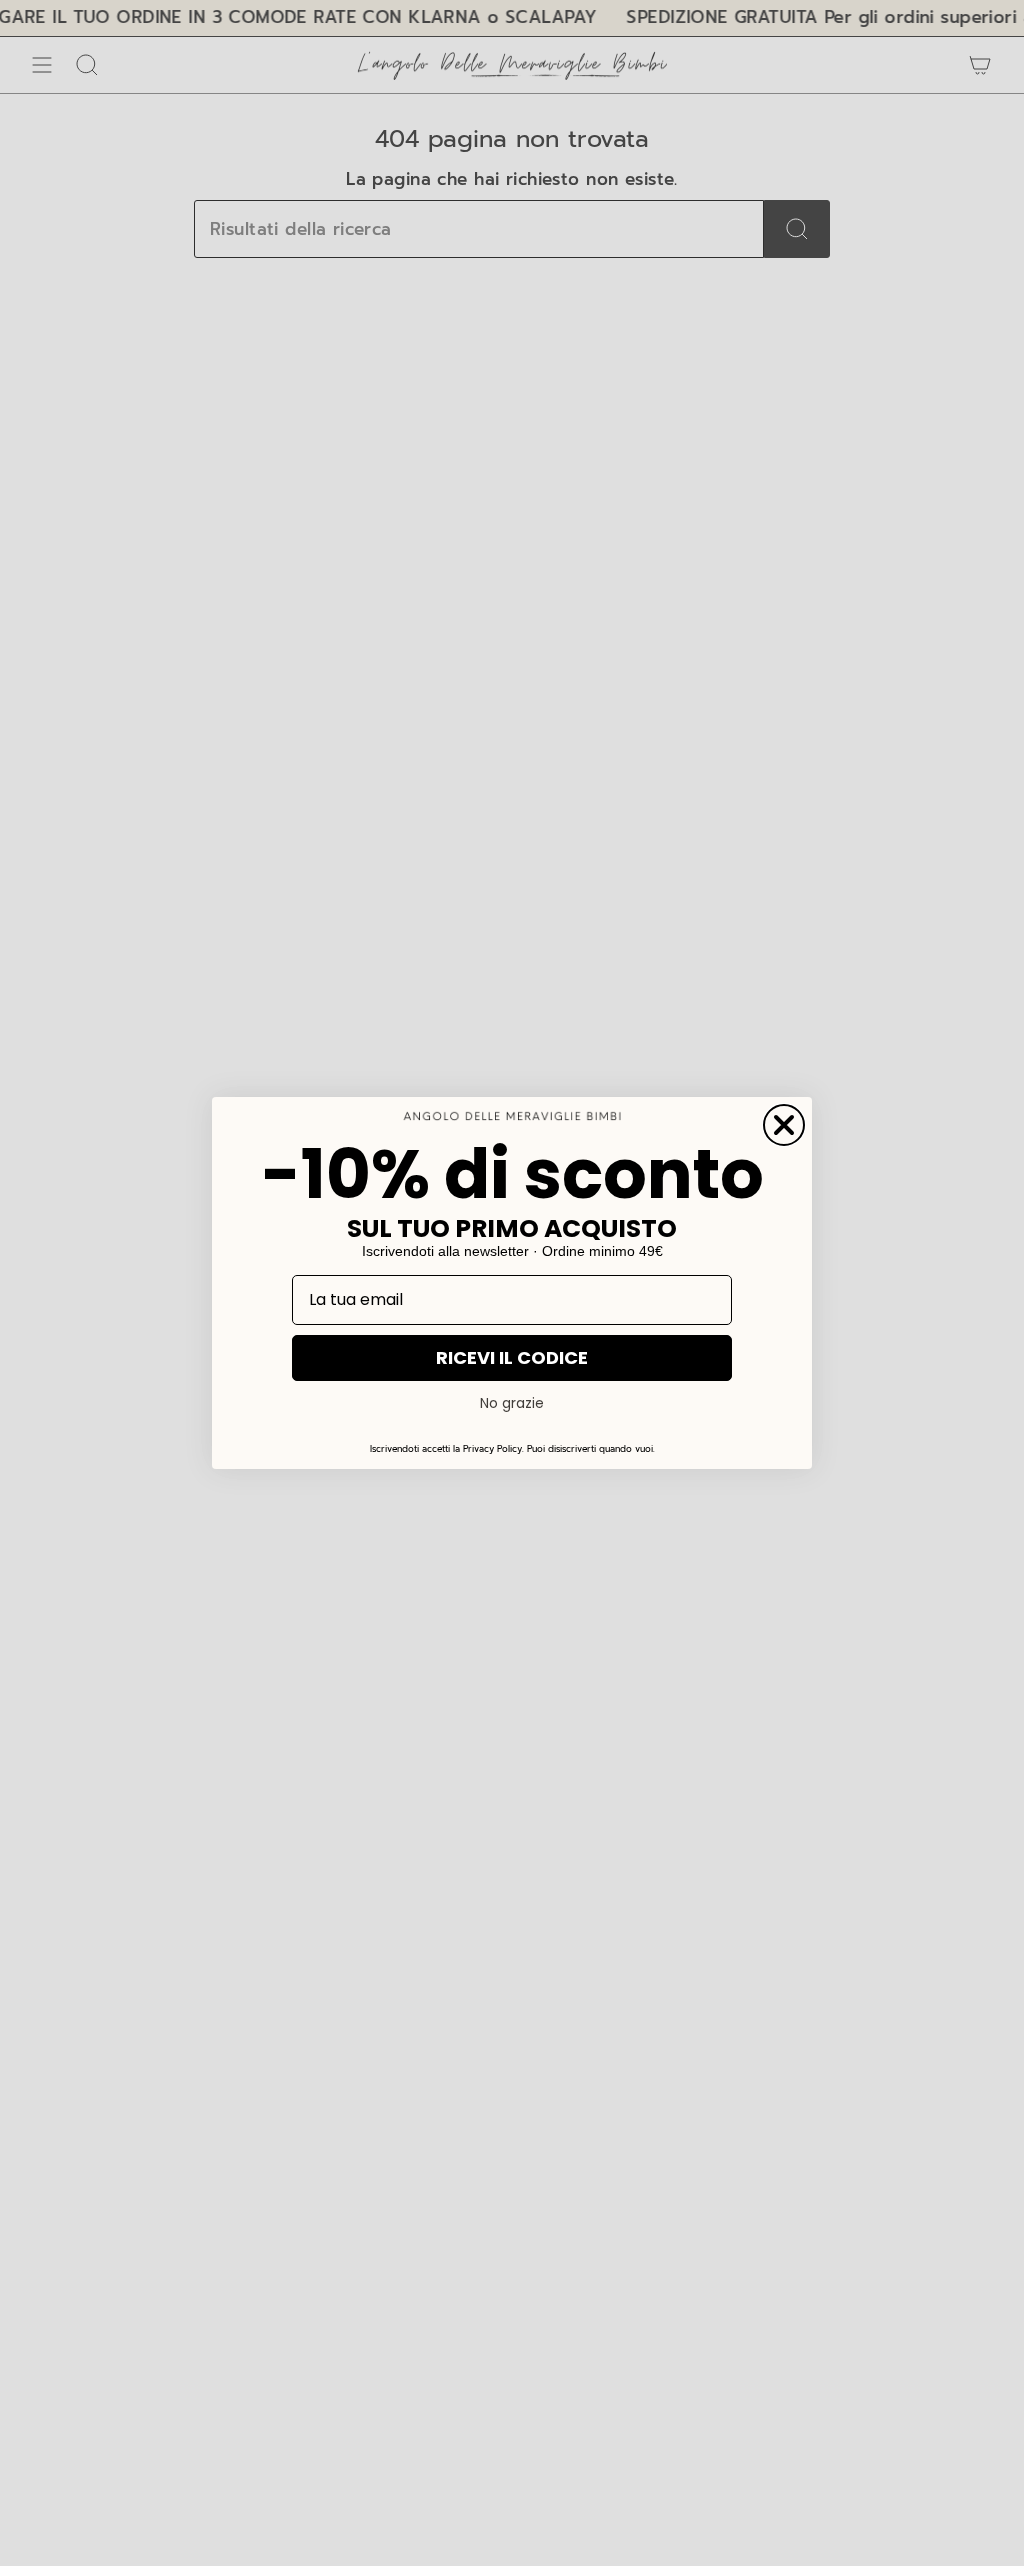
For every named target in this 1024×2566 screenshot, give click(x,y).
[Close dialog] (784, 1125)
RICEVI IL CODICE (512, 1357)
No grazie (512, 1403)
